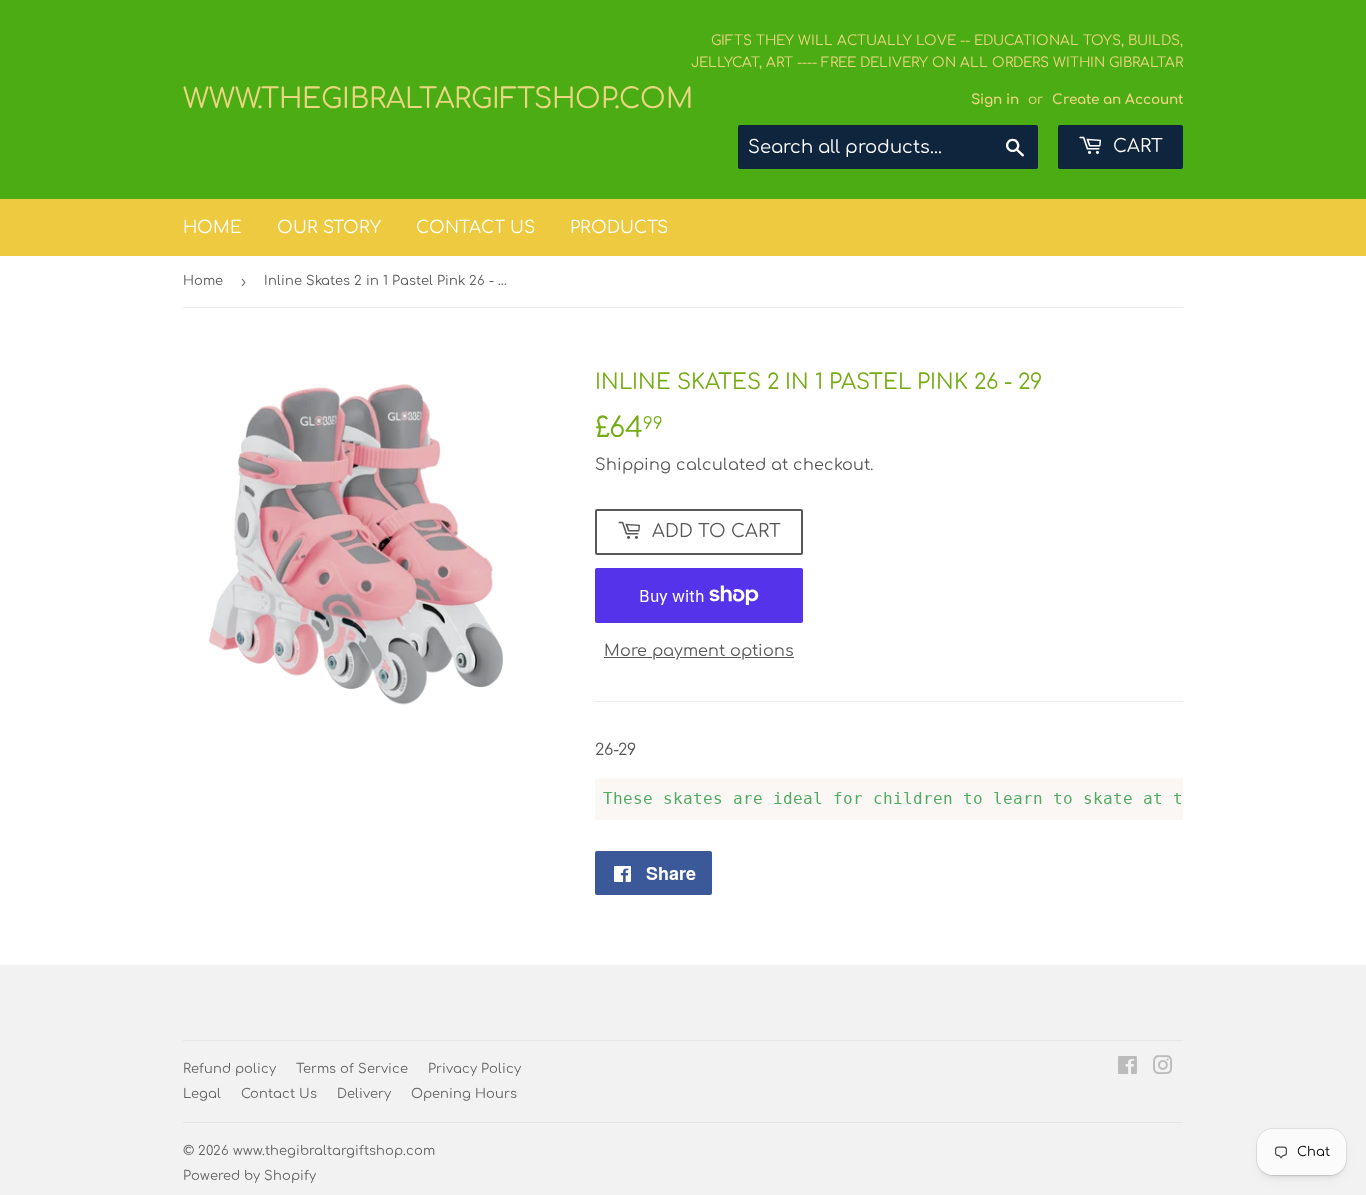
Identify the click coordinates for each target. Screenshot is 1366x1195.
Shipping (633, 465)
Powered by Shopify (249, 1176)
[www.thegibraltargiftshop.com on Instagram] (1163, 1068)
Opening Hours (464, 1094)
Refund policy (229, 1069)
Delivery (364, 1094)
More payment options (699, 651)
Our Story (329, 227)
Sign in (995, 99)
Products (619, 227)
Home (212, 227)
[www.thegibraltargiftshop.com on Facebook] (1127, 1068)
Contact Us (475, 227)
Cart (1135, 146)
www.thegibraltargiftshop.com (433, 99)
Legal (202, 1094)
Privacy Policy (474, 1069)
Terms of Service (352, 1069)
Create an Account (1117, 99)
